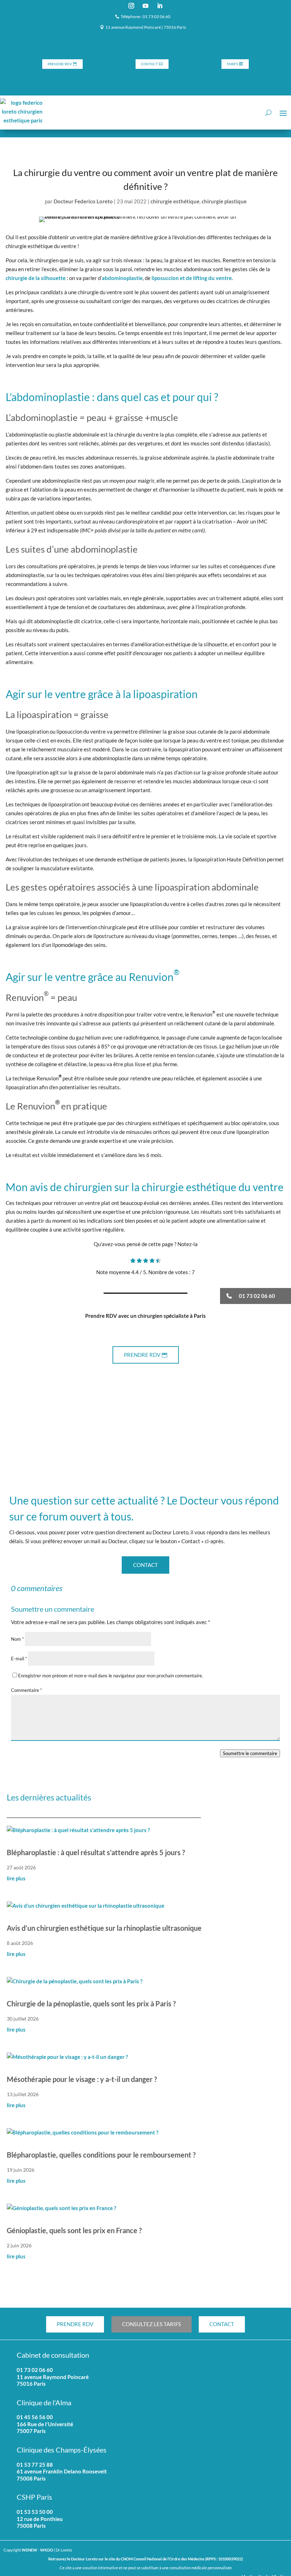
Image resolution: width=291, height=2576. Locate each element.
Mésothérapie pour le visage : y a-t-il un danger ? (82, 2079)
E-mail (19, 1659)
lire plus (16, 1878)
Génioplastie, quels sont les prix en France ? (74, 2230)
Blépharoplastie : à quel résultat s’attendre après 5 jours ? (96, 1852)
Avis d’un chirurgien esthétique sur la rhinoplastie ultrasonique (104, 1928)
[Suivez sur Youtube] (145, 6)
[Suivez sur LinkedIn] (160, 6)
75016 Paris (31, 2384)
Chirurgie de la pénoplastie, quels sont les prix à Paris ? (91, 2004)
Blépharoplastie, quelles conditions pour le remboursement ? (101, 2155)
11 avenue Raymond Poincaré (53, 2377)
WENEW (29, 2550)
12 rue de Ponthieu (40, 2519)
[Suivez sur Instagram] (131, 6)
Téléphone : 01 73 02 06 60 (145, 17)
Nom (17, 1639)
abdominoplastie (122, 278)
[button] (256, 1296)
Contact (149, 64)
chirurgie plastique (224, 201)
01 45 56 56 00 (35, 2417)
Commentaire (26, 1690)
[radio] (133, 1261)
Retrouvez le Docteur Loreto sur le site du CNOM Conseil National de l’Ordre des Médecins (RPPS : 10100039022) (145, 2559)
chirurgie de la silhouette (36, 278)
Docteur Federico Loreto (83, 201)
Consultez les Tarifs (152, 2324)
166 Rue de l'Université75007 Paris (45, 2428)
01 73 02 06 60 (35, 2370)
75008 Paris (31, 2526)
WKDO (47, 2550)
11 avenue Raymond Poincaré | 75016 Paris (146, 27)
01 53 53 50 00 (35, 2512)
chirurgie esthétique (175, 201)
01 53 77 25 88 (35, 2465)
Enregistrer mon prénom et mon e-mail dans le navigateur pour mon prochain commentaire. (111, 1676)
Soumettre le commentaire (250, 1753)
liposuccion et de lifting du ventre (192, 278)
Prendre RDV (60, 64)
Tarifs (232, 64)
